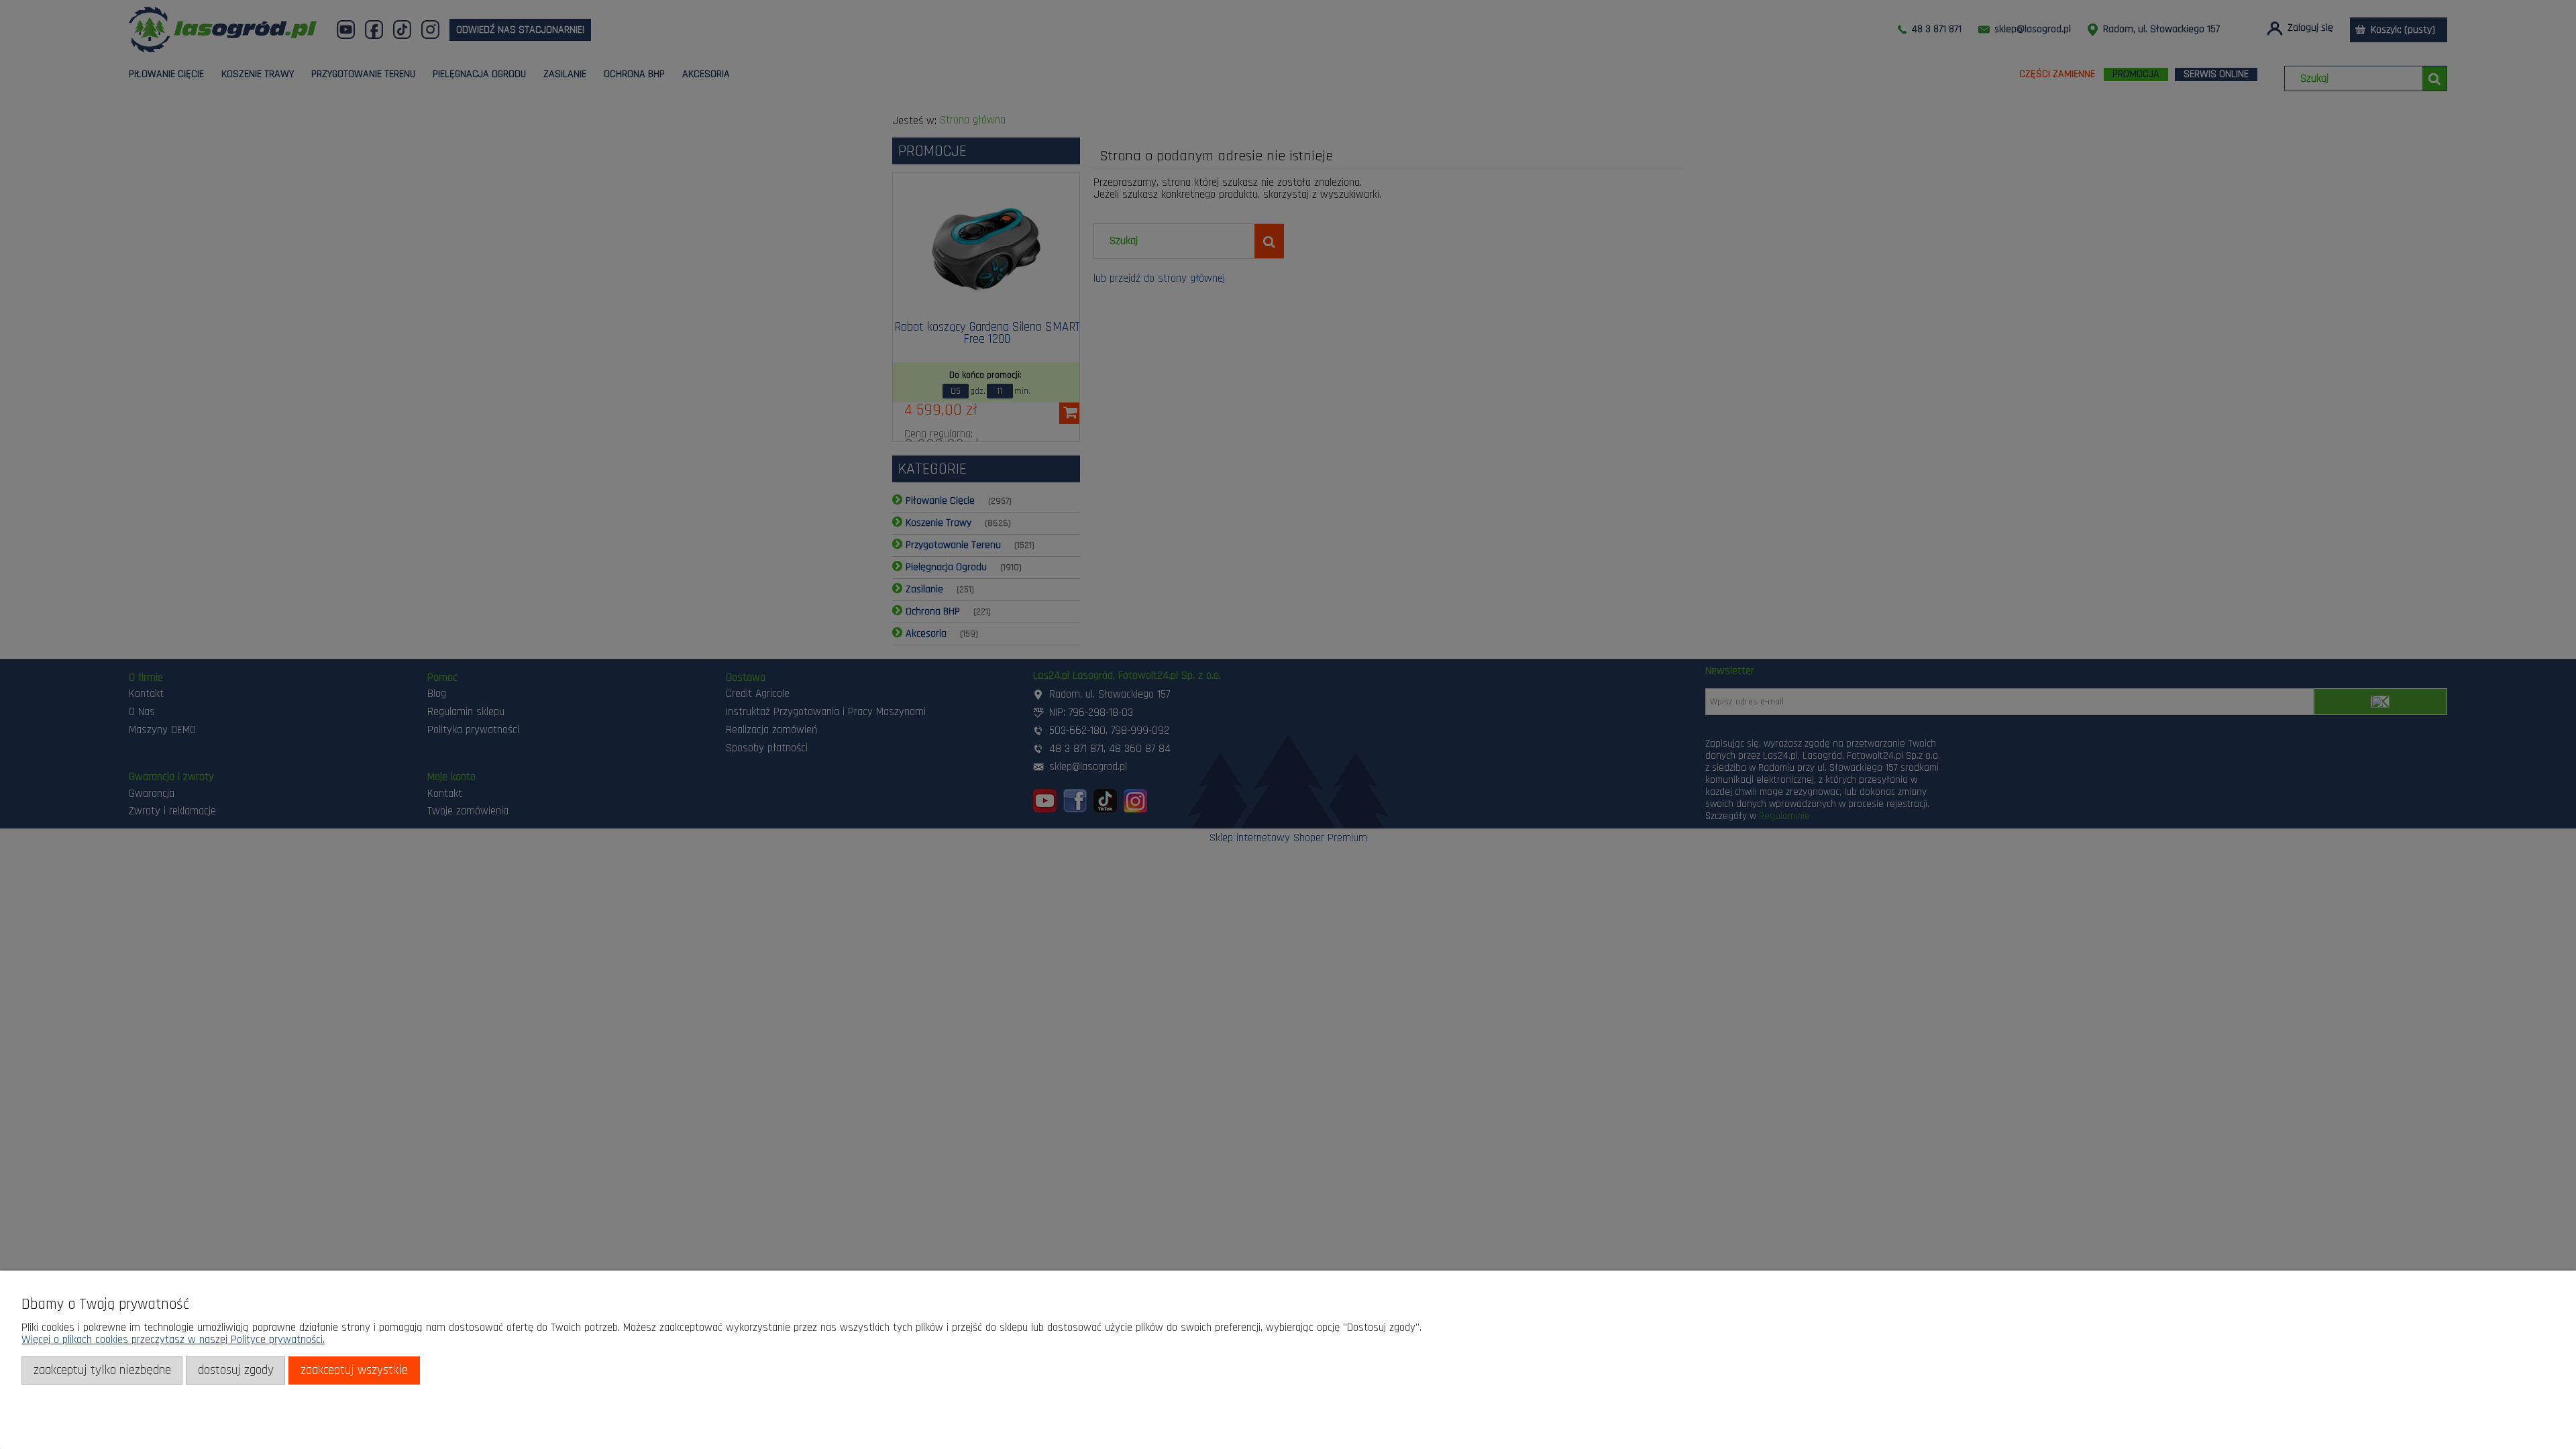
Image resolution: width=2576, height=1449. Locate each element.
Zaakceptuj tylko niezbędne (102, 1370)
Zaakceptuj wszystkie (354, 1370)
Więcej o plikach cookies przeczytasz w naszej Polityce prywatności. (173, 1340)
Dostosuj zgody (236, 1370)
